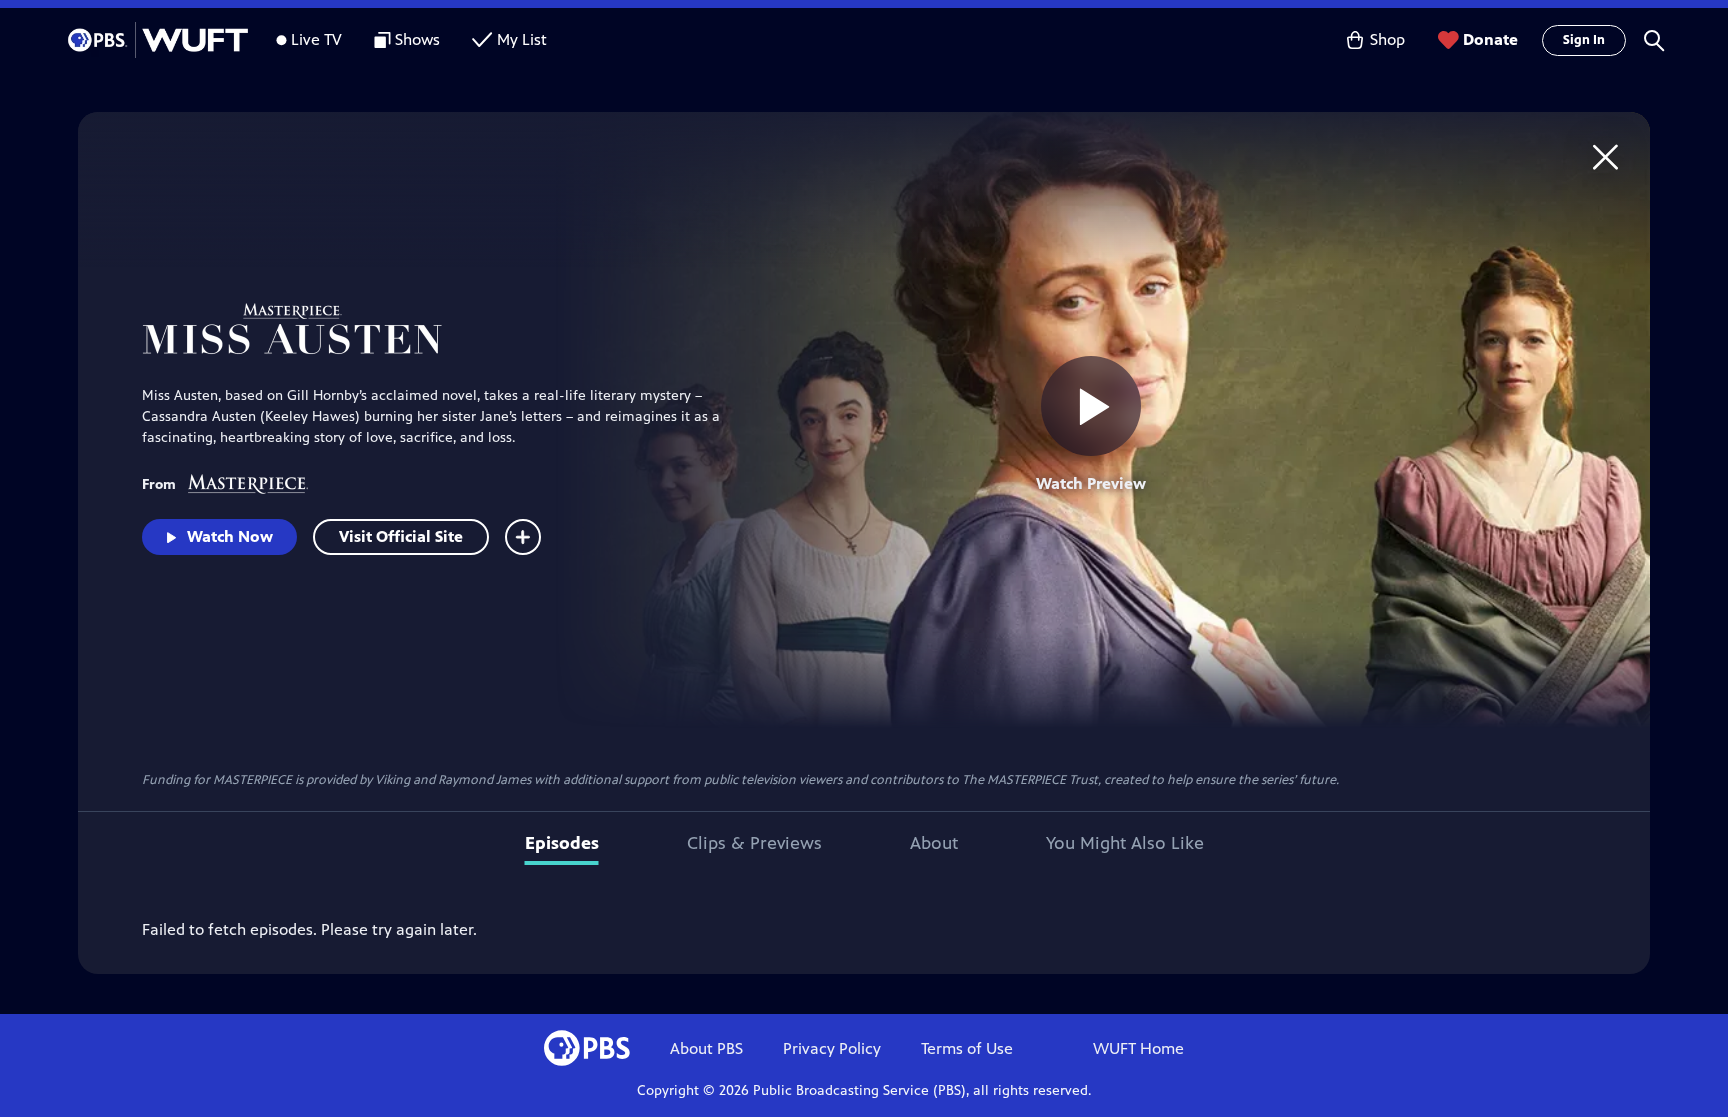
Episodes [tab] (562, 843)
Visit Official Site (401, 536)
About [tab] (934, 843)
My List (522, 39)
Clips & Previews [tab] (754, 843)
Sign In (1584, 40)
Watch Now (230, 536)
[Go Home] (1605, 156)
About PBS (706, 1048)
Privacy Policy (832, 1048)
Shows (417, 39)
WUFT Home (1138, 1048)
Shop (1387, 39)
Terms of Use (967, 1048)
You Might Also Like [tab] (1125, 843)
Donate (1490, 39)
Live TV (316, 39)
